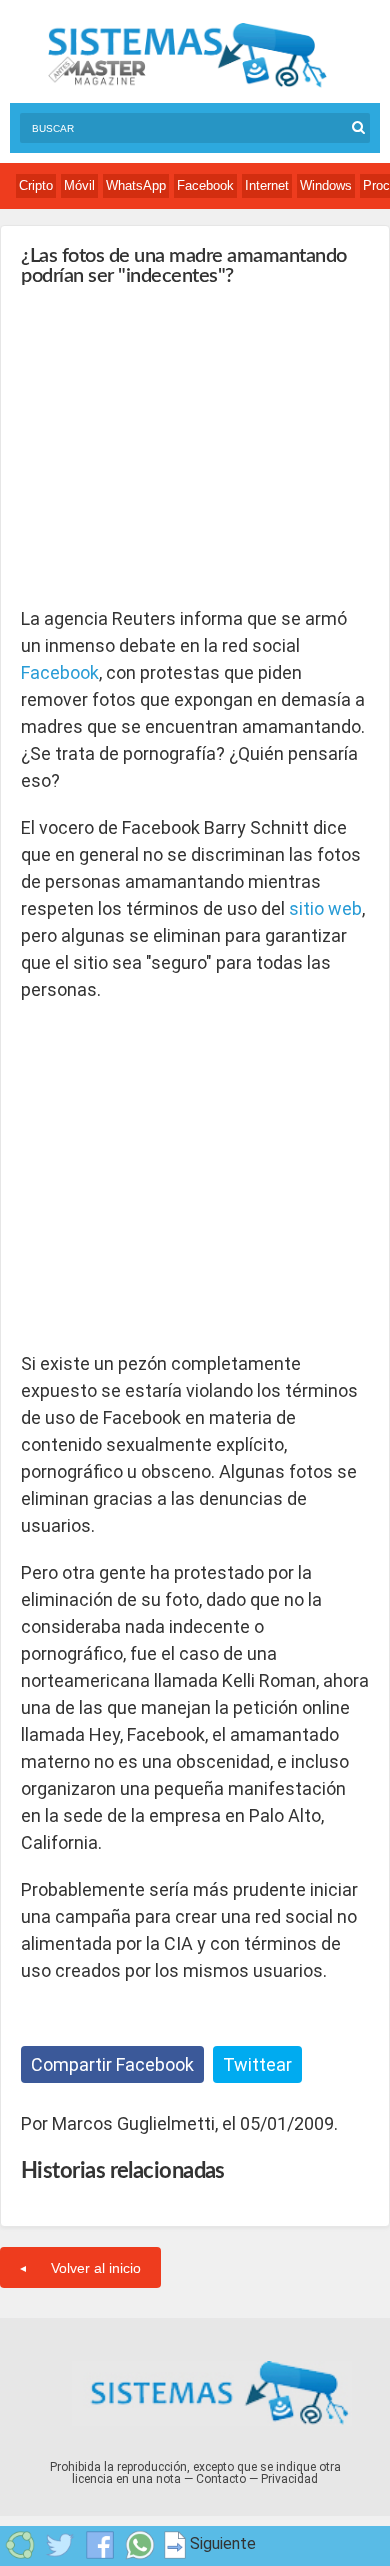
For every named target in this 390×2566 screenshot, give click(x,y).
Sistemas (187, 55)
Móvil (79, 185)
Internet (267, 185)
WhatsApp (136, 185)
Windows (326, 185)
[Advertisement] (171, 446)
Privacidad (289, 2479)
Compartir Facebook (112, 2064)
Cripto (36, 185)
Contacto (221, 2479)
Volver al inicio (96, 2268)
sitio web (325, 908)
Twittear (257, 2064)
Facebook (205, 185)
